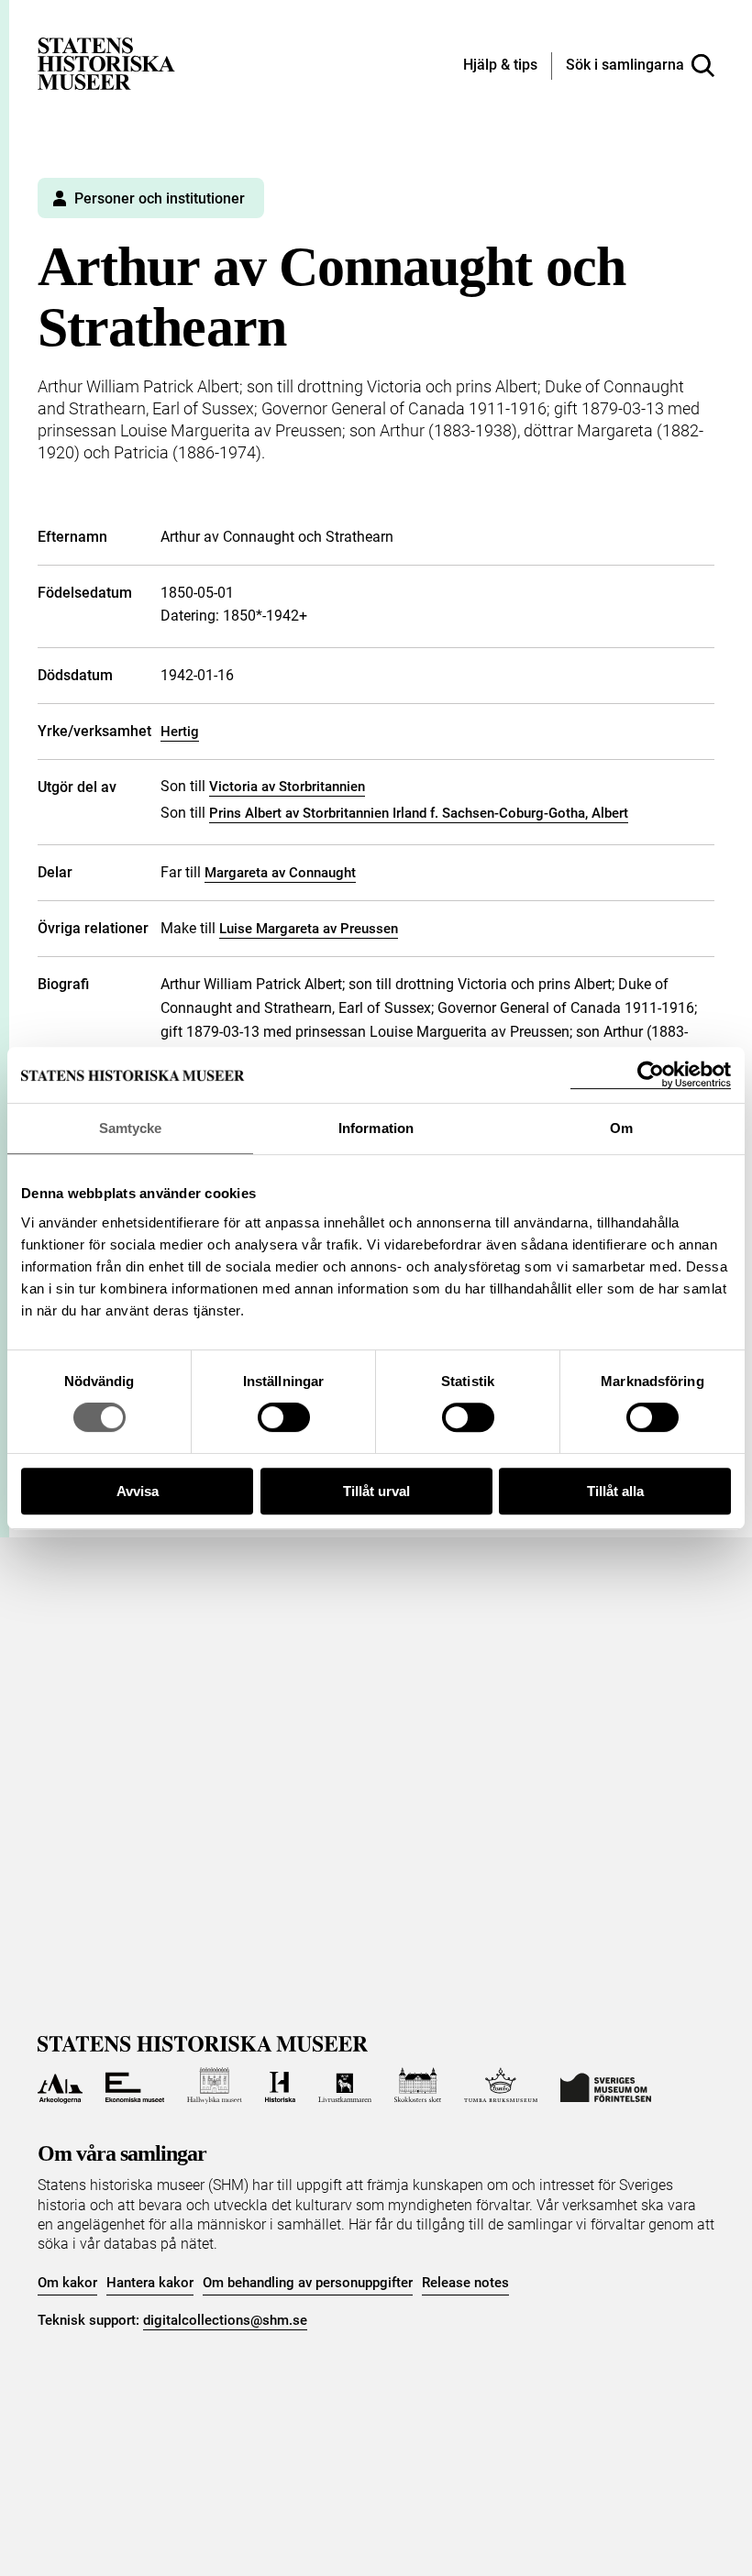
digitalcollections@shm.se (225, 2320)
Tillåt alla (615, 1491)
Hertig (180, 732)
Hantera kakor (150, 2283)
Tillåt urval (376, 1491)
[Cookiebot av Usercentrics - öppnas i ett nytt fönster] (651, 1075)
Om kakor (67, 2283)
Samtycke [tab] (131, 1128)
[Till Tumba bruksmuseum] (501, 2086)
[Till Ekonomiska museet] (135, 2086)
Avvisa (138, 1491)
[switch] (284, 1417)
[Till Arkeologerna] (60, 2086)
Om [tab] (621, 1128)
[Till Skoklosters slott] (418, 2086)
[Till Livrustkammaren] (345, 2086)
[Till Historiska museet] (280, 2086)
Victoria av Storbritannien (287, 787)
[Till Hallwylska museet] (214, 2086)
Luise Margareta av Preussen (309, 929)
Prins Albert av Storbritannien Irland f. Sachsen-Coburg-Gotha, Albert (419, 813)
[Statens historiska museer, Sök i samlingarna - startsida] (106, 63)
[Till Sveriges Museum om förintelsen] (606, 2086)
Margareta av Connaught (280, 873)
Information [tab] (376, 1128)
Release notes (465, 2283)
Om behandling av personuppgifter (308, 2283)
